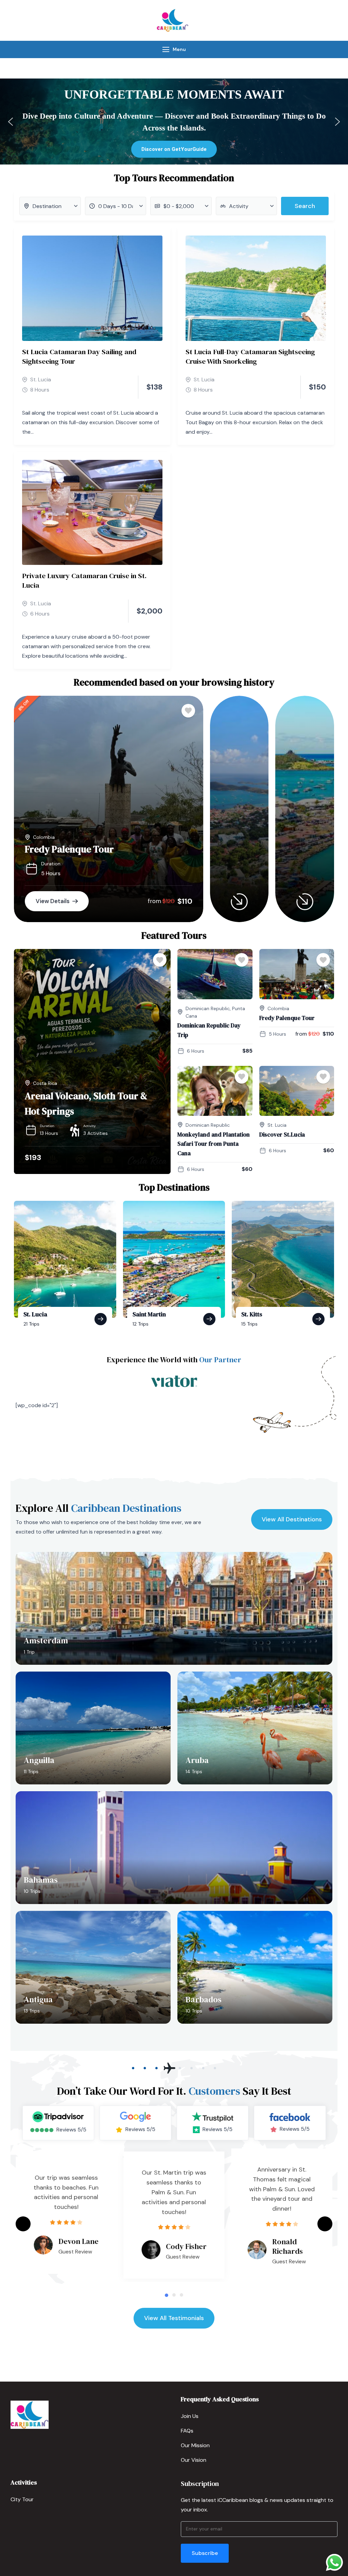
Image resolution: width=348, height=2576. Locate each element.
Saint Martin (149, 1314)
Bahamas (41, 1880)
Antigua (38, 1999)
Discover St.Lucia (282, 1135)
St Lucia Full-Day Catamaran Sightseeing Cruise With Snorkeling (250, 356)
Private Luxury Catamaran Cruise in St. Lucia (84, 580)
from (154, 901)
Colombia (44, 837)
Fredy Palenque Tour (69, 849)
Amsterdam (46, 1640)
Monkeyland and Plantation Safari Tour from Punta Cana (214, 1144)
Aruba (197, 1760)
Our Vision (194, 2460)
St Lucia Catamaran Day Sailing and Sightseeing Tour (79, 356)
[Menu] (166, 49)
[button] (11, 122)
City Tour (22, 2499)
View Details (53, 901)
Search (305, 206)
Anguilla (39, 1760)
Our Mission (195, 2445)
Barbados (204, 1999)
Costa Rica (45, 1083)
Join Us (190, 2416)
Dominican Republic (208, 1008)
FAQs (187, 2431)
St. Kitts (252, 1314)
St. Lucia (41, 379)
